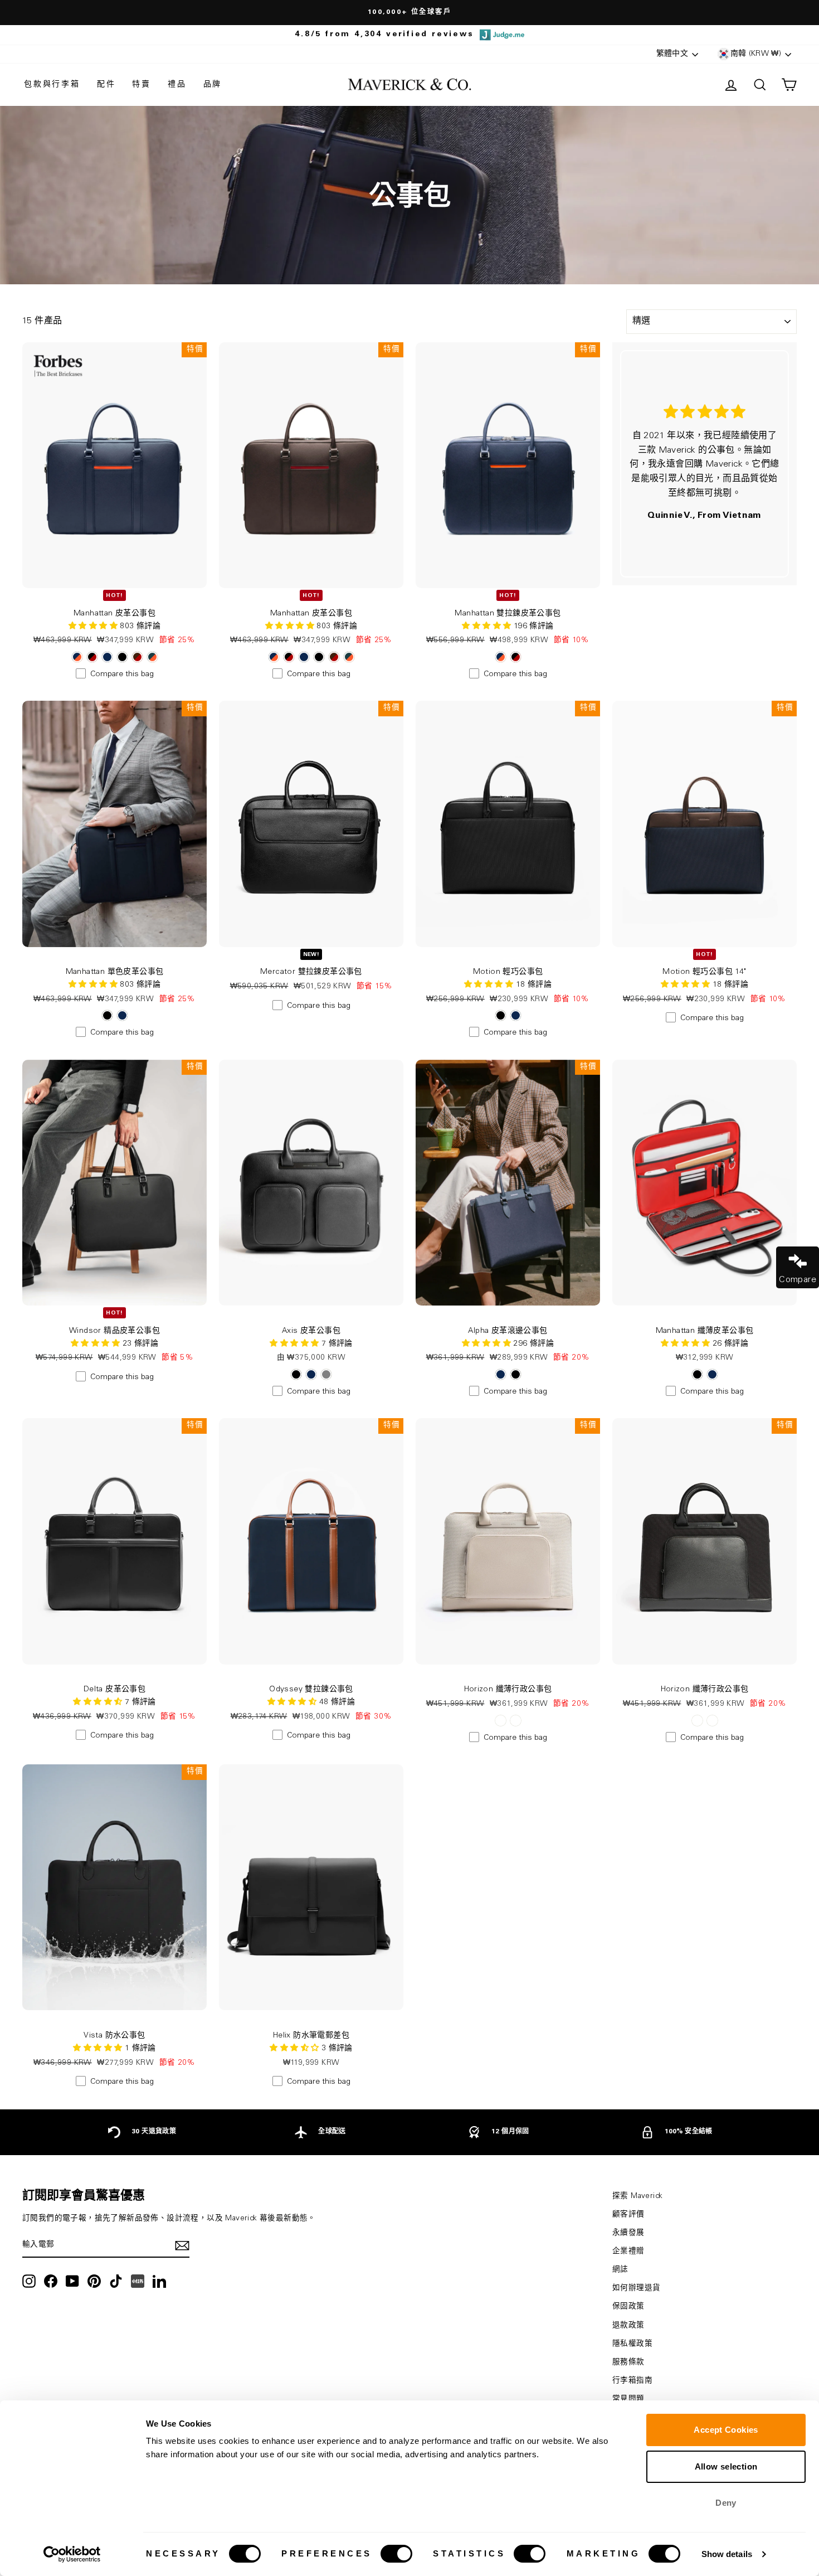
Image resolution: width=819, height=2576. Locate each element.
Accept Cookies (726, 2430)
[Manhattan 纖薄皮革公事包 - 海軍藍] (712, 1374)
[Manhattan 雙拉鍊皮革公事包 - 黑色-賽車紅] (516, 657)
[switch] (396, 2554)
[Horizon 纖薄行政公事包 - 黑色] (516, 1721)
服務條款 (628, 2362)
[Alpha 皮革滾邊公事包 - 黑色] (516, 1374)
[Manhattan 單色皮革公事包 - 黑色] (107, 1015)
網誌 (620, 2270)
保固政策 (628, 2307)
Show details (727, 2554)
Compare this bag (122, 675)
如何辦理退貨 (636, 2288)
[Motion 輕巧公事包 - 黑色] (501, 1015)
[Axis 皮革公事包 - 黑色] (296, 1374)
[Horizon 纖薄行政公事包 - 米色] (501, 1721)
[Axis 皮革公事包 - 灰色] (326, 1374)
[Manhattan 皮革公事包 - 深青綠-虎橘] (152, 657)
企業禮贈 (628, 2252)
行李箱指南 (632, 2381)
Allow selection (726, 2466)
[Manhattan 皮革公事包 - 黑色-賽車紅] (92, 657)
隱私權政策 (632, 2344)
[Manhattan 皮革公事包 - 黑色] (122, 657)
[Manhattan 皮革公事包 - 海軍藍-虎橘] (77, 657)
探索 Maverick (637, 2196)
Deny (726, 2503)
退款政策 (628, 2326)
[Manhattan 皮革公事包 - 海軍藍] (107, 657)
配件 (106, 85)
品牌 (213, 85)
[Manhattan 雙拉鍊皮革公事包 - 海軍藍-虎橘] (501, 657)
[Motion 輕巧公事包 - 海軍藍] (516, 1015)
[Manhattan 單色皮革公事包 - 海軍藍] (122, 1015)
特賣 (142, 85)
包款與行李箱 (52, 85)
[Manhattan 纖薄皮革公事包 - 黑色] (697, 1374)
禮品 (177, 85)
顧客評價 (628, 2215)
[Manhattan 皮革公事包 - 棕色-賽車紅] (137, 657)
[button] (487, 627)
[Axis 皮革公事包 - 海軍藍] (311, 1374)
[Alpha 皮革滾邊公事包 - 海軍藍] (501, 1374)
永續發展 (628, 2233)
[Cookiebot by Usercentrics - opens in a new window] (72, 2554)
